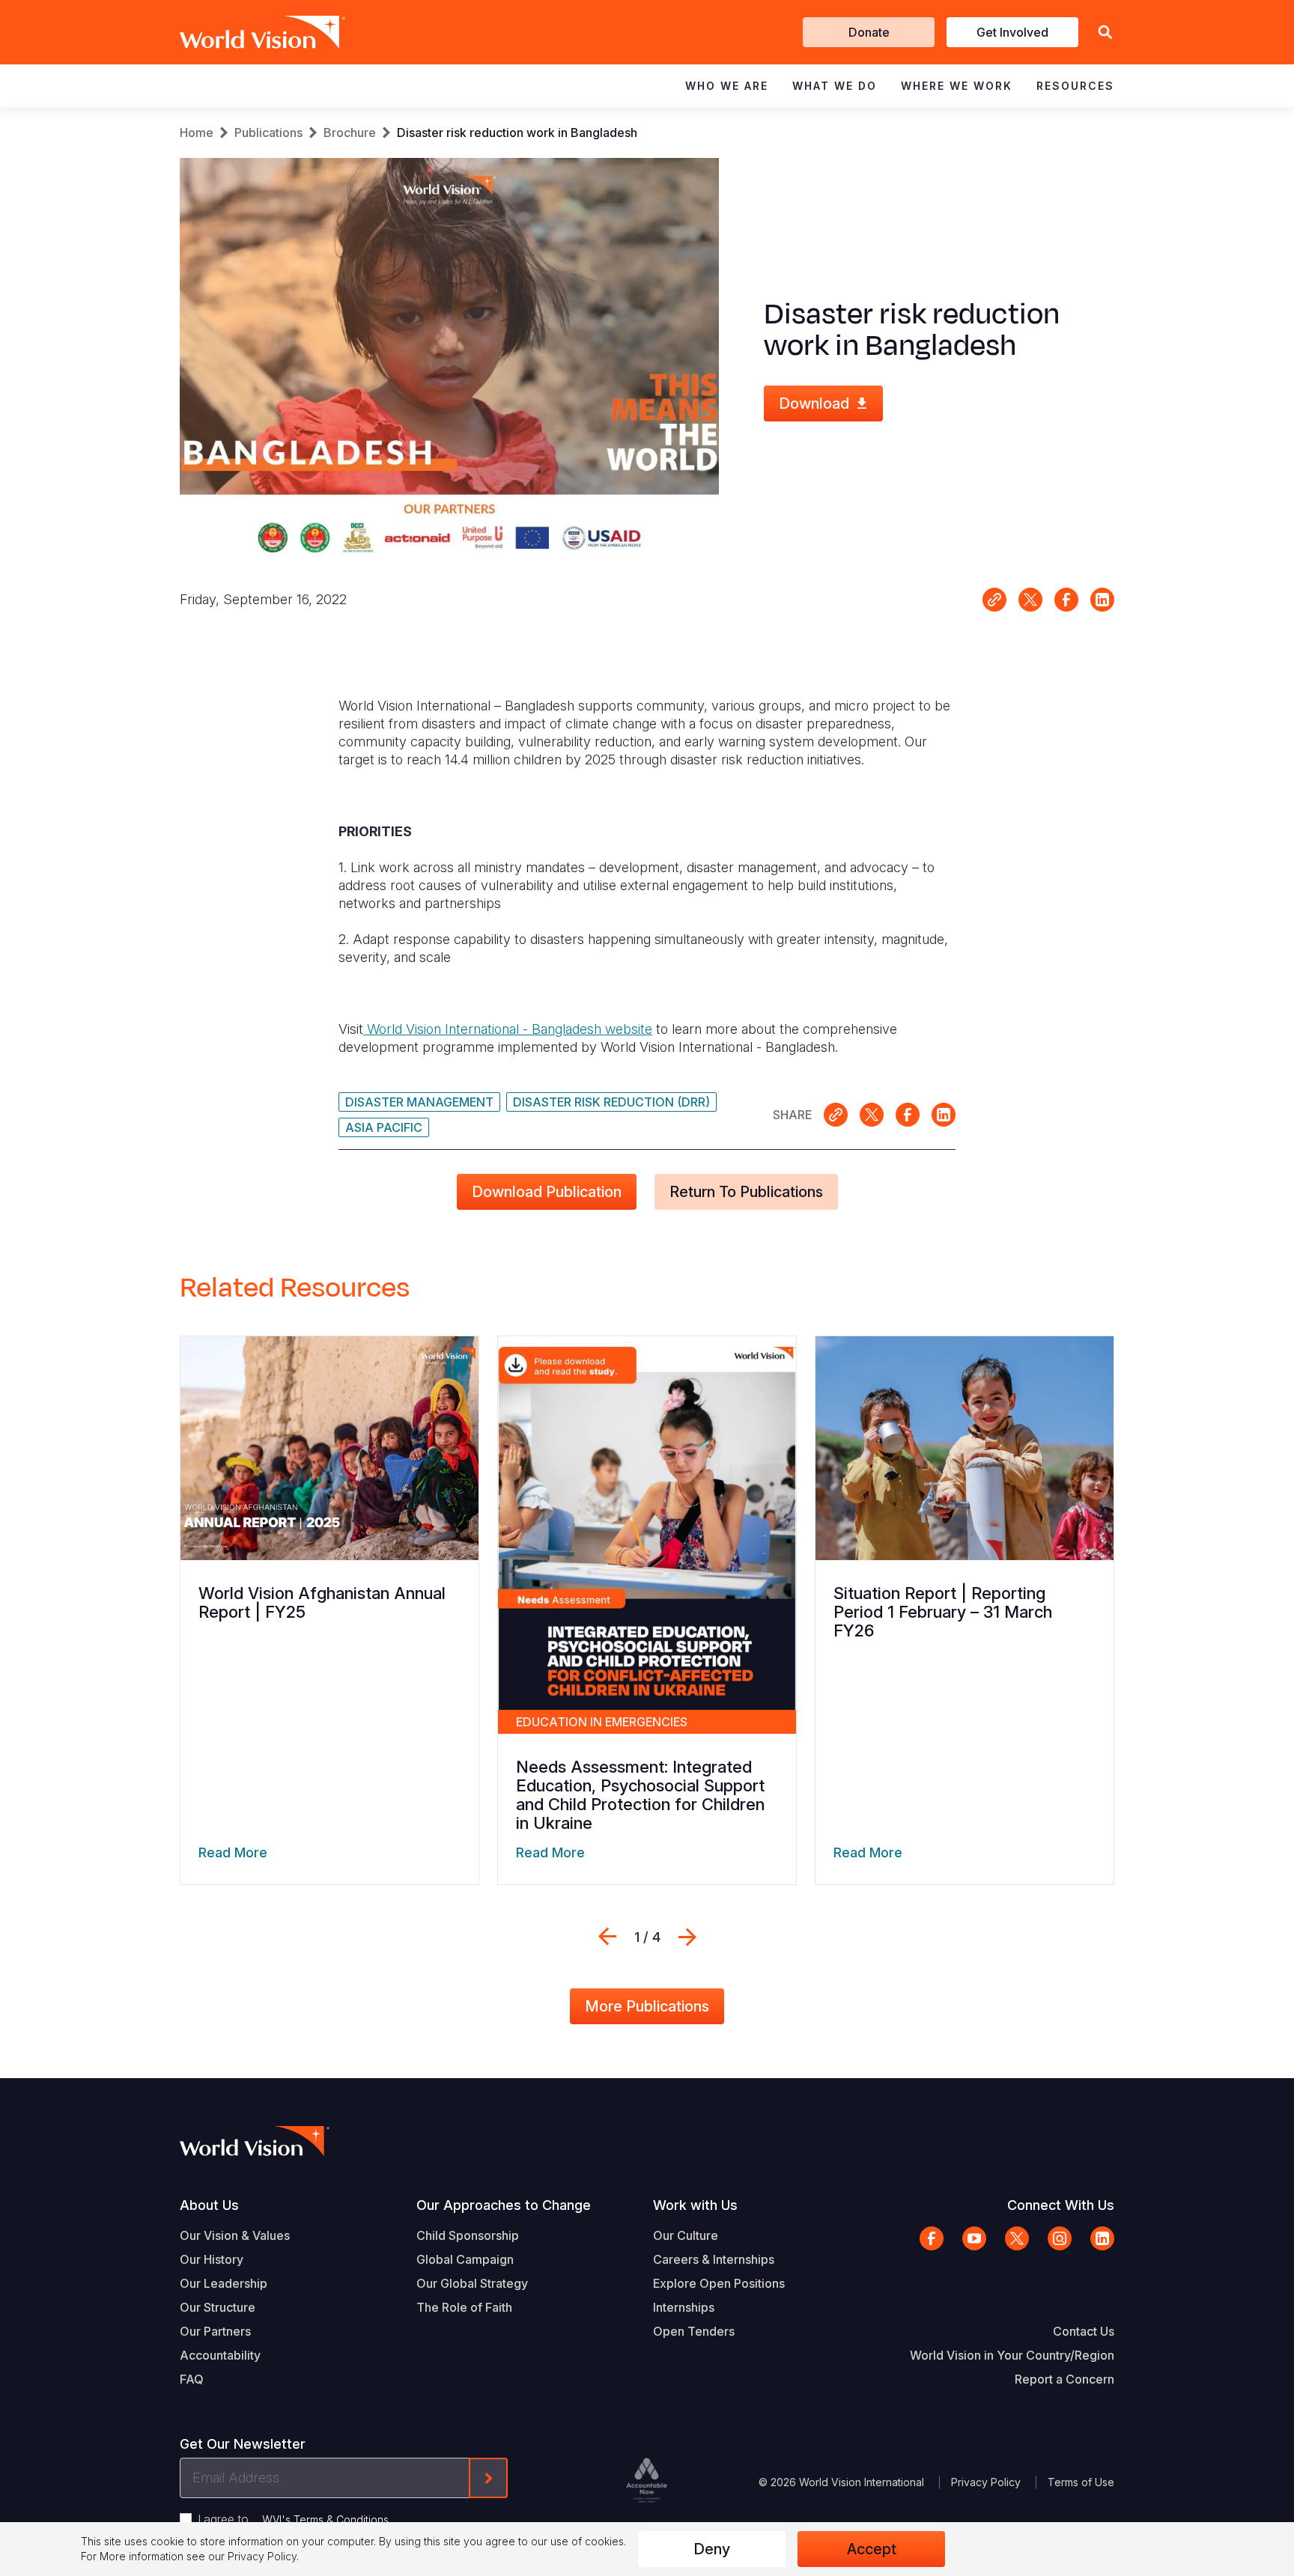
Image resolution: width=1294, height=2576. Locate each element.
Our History (212, 2259)
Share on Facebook (1066, 600)
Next (687, 1937)
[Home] (241, 32)
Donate (869, 32)
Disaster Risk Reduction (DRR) (611, 1102)
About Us (209, 2205)
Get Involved (1012, 32)
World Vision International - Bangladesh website (508, 1029)
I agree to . (294, 2519)
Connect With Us (1061, 2205)
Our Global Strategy (472, 2283)
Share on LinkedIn (1102, 600)
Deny (712, 2549)
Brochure (350, 133)
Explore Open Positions (719, 2283)
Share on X (1030, 600)
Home (197, 133)
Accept (872, 2549)
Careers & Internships (714, 2259)
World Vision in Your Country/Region (1012, 2355)
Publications (268, 133)
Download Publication (547, 1192)
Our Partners (215, 2331)
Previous (607, 1937)
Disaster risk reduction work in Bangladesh (517, 133)
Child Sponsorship (468, 2235)
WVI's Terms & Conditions (325, 2519)
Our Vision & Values (235, 2235)
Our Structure (218, 2307)
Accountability (220, 2355)
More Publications (647, 2006)
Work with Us (695, 2205)
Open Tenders (694, 2331)
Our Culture (686, 2235)
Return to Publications (746, 1192)
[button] (1105, 33)
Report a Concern (1064, 2379)
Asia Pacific (384, 1127)
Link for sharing (994, 600)
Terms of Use (1081, 2482)
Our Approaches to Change (504, 2205)
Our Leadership (224, 2283)
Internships (684, 2307)
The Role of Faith (464, 2307)
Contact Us (1084, 2331)
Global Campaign (465, 2259)
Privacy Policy (986, 2482)
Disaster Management (419, 1102)
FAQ (192, 2379)
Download (814, 404)
